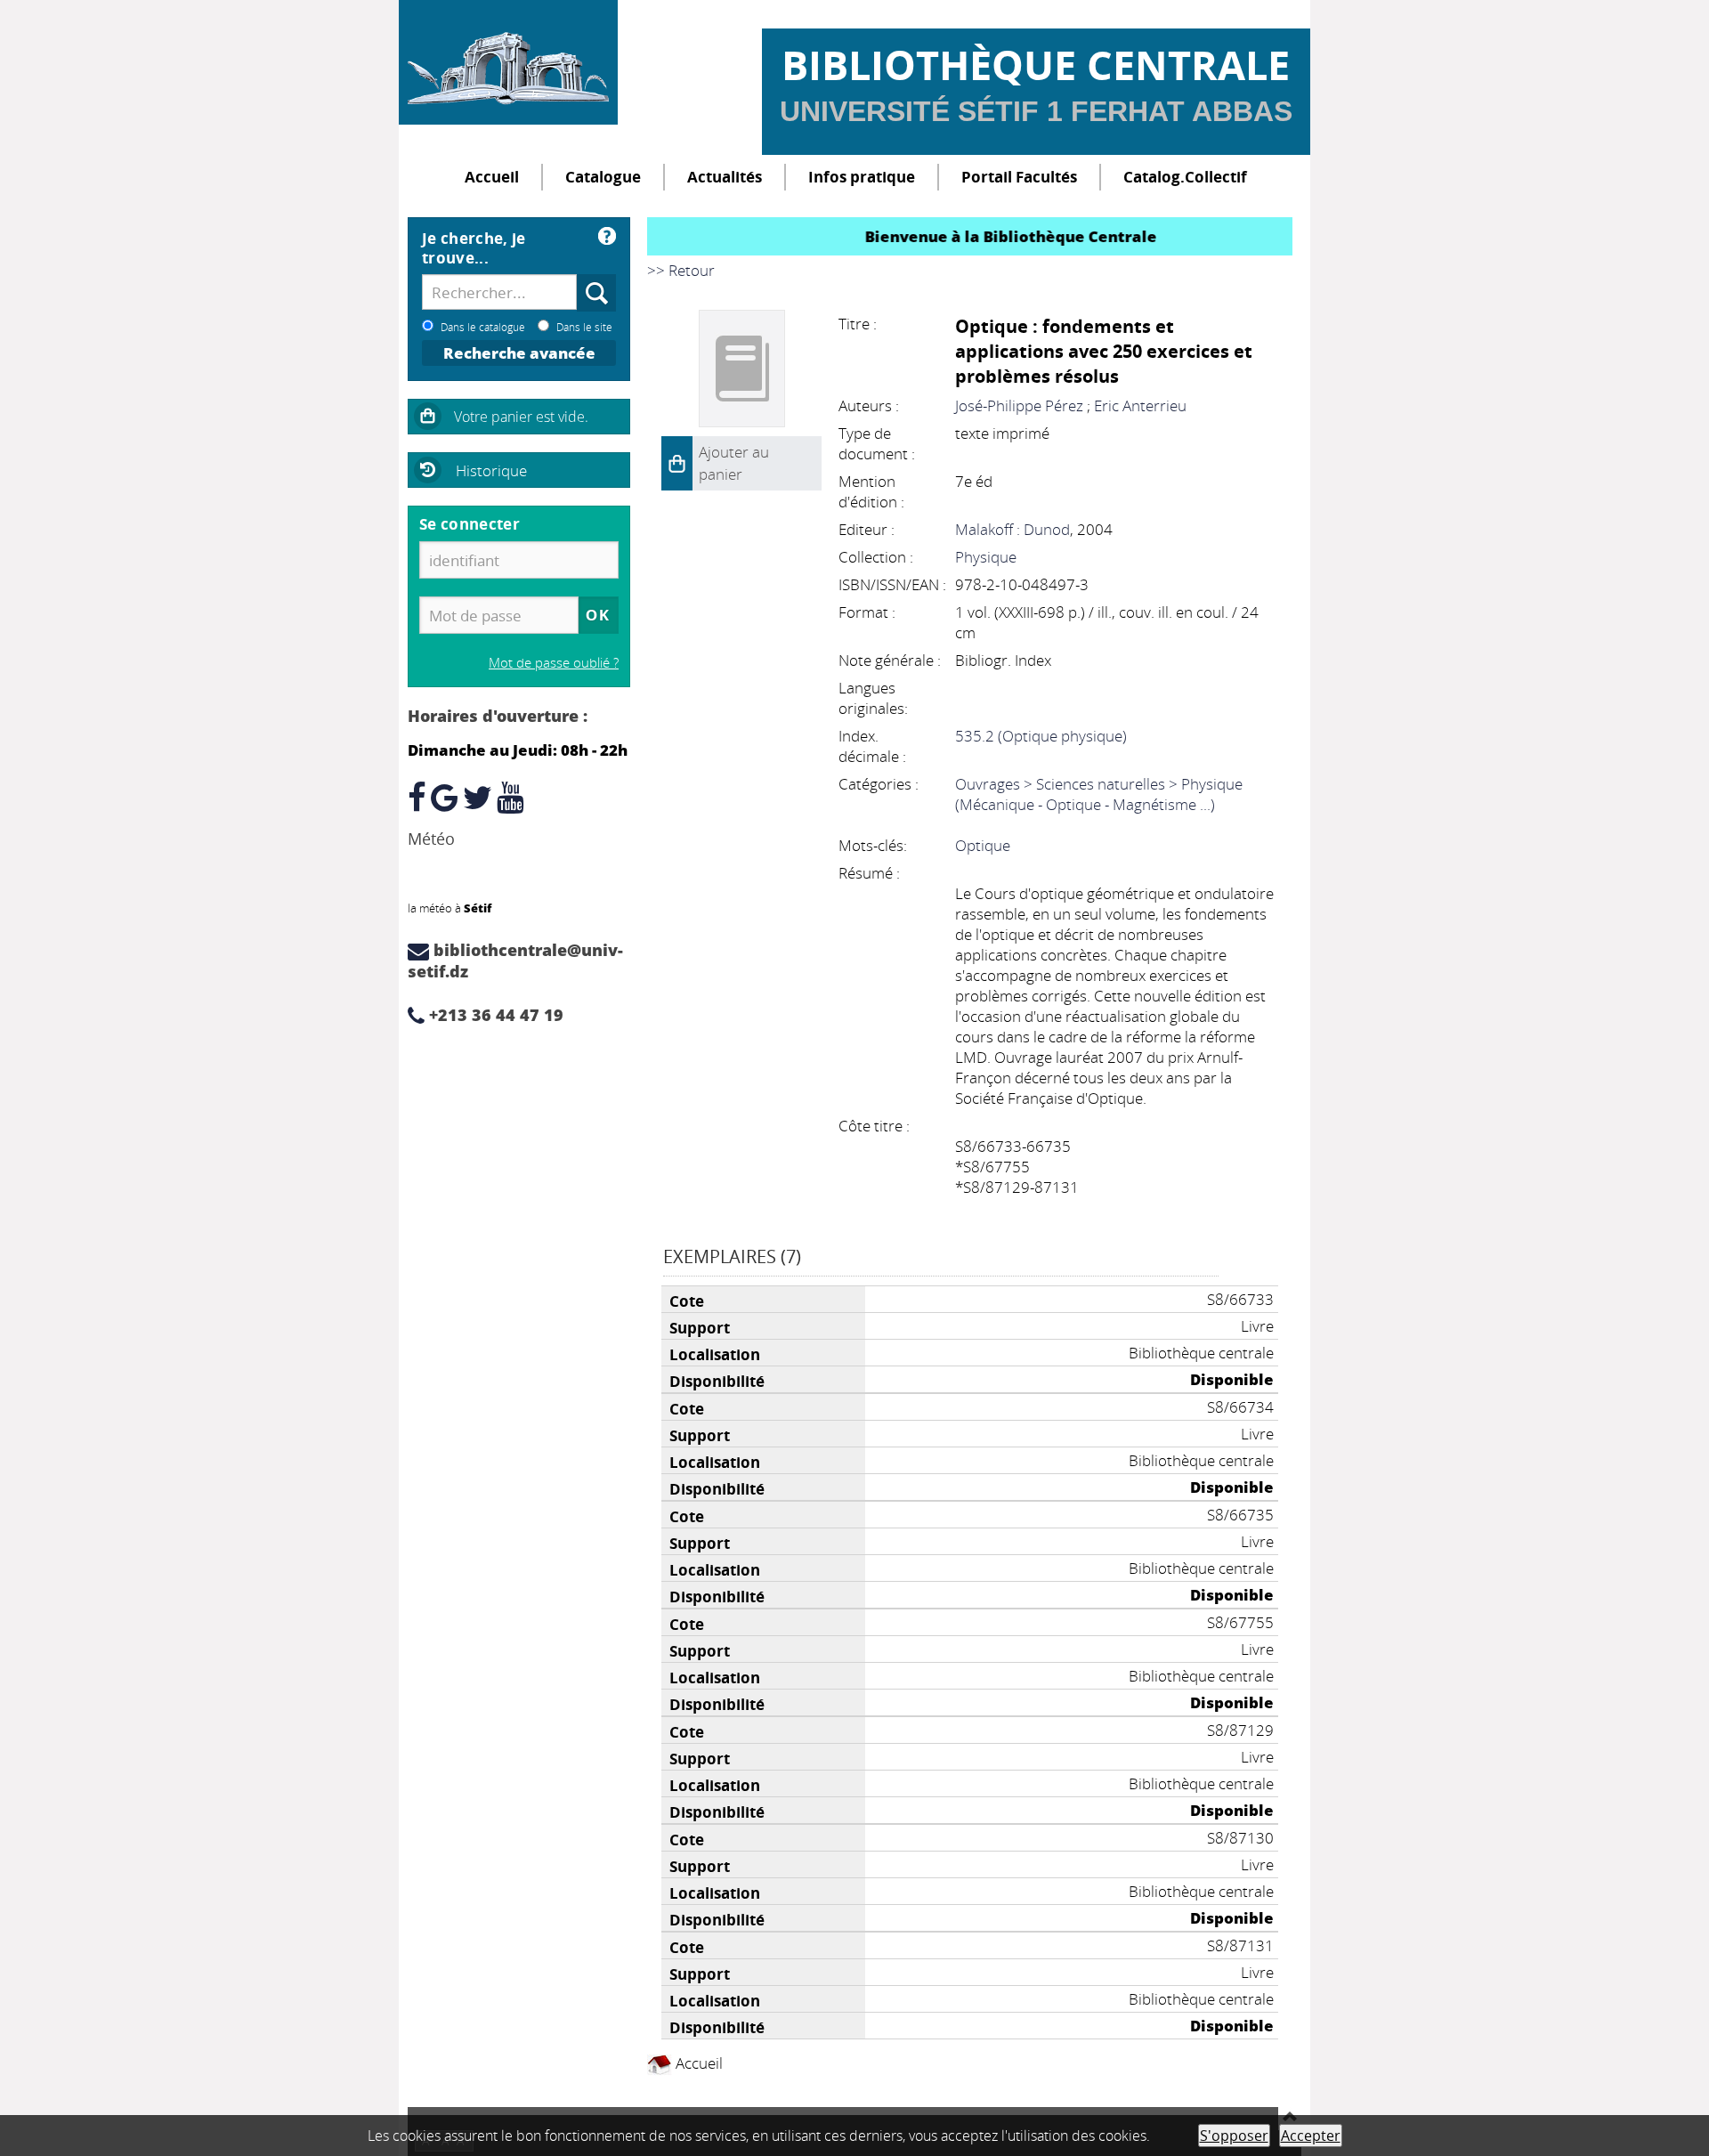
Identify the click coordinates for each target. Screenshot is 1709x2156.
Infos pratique (862, 177)
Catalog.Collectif (1185, 177)
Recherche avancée (519, 353)
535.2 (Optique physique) (1041, 736)
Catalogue (603, 177)
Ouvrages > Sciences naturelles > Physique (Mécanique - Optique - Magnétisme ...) (1099, 794)
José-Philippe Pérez (1019, 405)
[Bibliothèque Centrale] (508, 62)
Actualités (725, 177)
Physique (986, 557)
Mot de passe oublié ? (554, 662)
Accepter (1311, 2136)
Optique (983, 845)
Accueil (492, 177)
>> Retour (681, 270)
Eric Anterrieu (1140, 405)
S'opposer (1234, 2136)
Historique (491, 470)
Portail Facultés (1019, 177)
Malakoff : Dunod (1012, 529)
